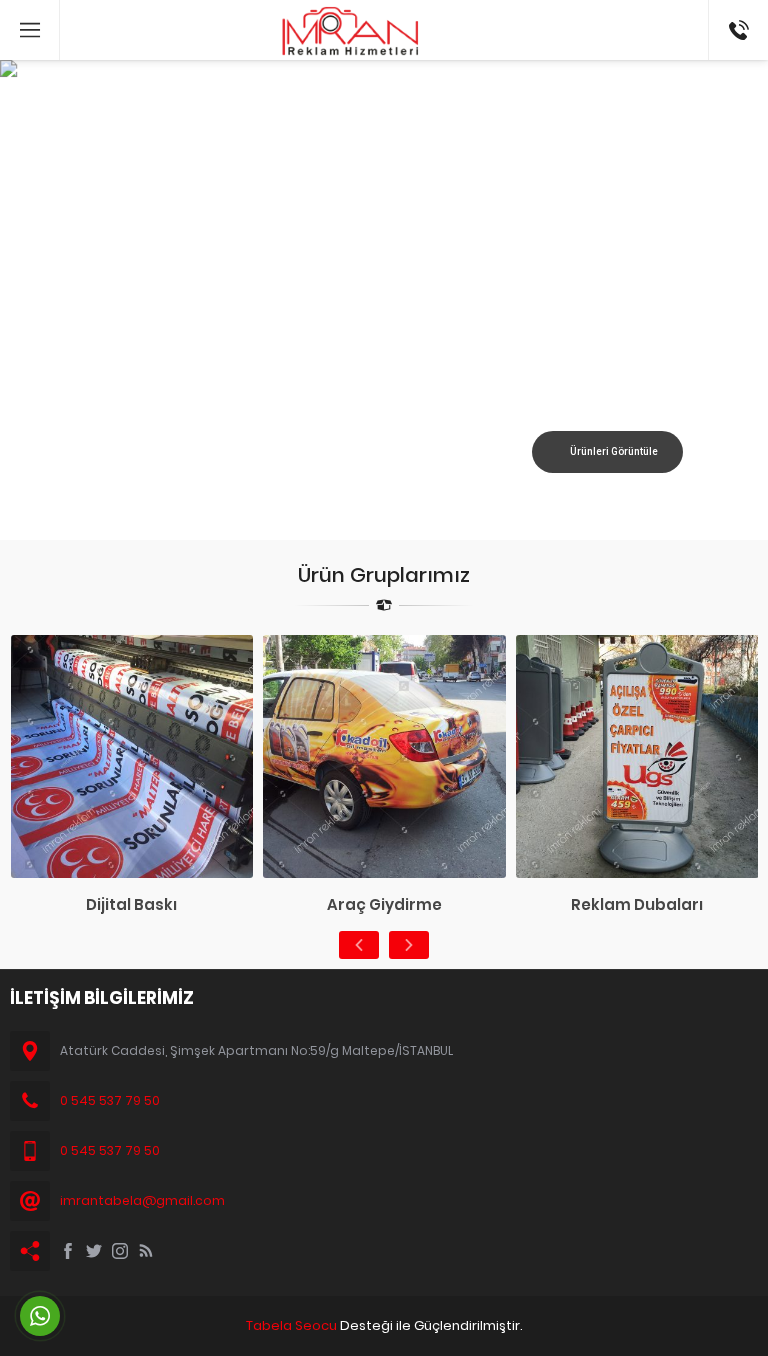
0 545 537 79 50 (110, 1100)
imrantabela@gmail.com (142, 1200)
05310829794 (738, 10)
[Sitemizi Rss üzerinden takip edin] (146, 1251)
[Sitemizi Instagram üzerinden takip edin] (120, 1251)
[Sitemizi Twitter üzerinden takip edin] (94, 1251)
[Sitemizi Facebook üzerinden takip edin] (68, 1251)
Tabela (269, 1325)
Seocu (316, 1325)
